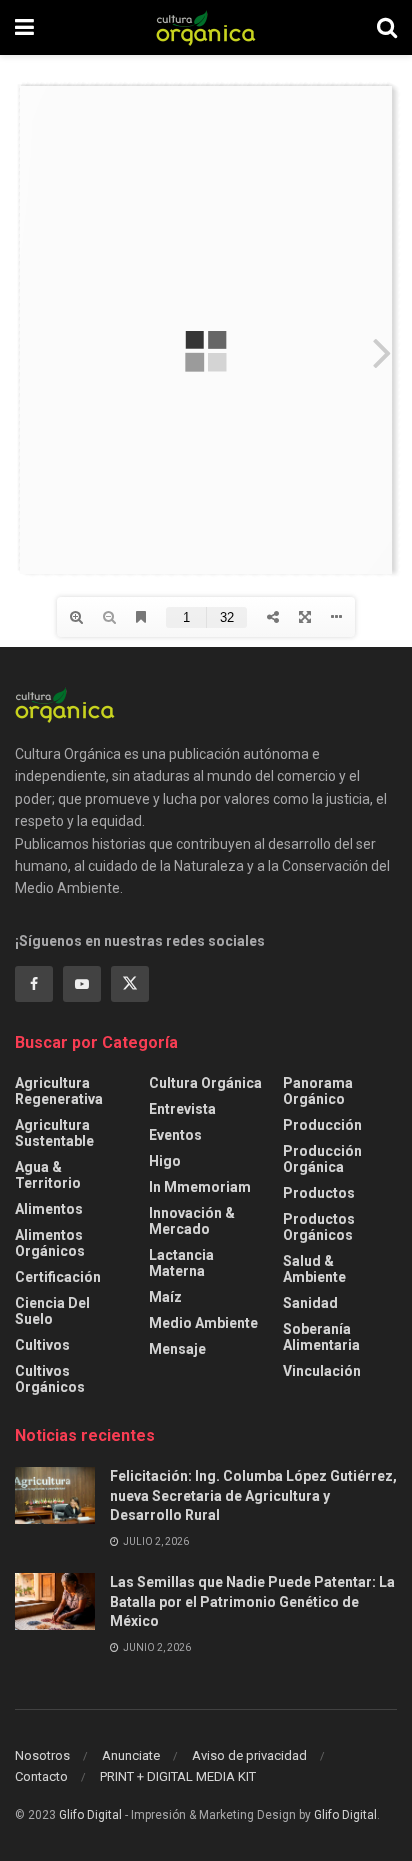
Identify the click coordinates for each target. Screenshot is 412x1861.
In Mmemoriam (200, 1187)
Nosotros (42, 1755)
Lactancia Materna (181, 1263)
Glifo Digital (90, 1815)
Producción (322, 1125)
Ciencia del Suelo (52, 1311)
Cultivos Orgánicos (50, 1379)
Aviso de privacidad (249, 1755)
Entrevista (182, 1109)
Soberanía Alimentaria (321, 1337)
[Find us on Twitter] (130, 984)
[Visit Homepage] (206, 28)
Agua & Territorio (48, 1175)
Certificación (58, 1277)
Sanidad (310, 1303)
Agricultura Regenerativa (59, 1091)
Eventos (175, 1135)
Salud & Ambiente (314, 1269)
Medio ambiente (203, 1323)
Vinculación (322, 1371)
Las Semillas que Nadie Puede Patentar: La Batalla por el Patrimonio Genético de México (252, 1601)
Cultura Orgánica (205, 1083)
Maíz (165, 1297)
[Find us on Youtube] (82, 984)
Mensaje (177, 1349)
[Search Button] (387, 27)
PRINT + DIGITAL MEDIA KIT (178, 1776)
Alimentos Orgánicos (50, 1243)
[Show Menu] (24, 27)
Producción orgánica (322, 1159)
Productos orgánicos (319, 1227)
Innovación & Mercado (192, 1221)
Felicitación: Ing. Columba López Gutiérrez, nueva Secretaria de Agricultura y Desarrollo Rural (253, 1495)
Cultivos (42, 1345)
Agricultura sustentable (54, 1133)
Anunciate (131, 1755)
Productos (319, 1193)
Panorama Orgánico (318, 1091)
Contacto (41, 1776)
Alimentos (49, 1209)
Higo (165, 1161)
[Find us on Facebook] (34, 984)
